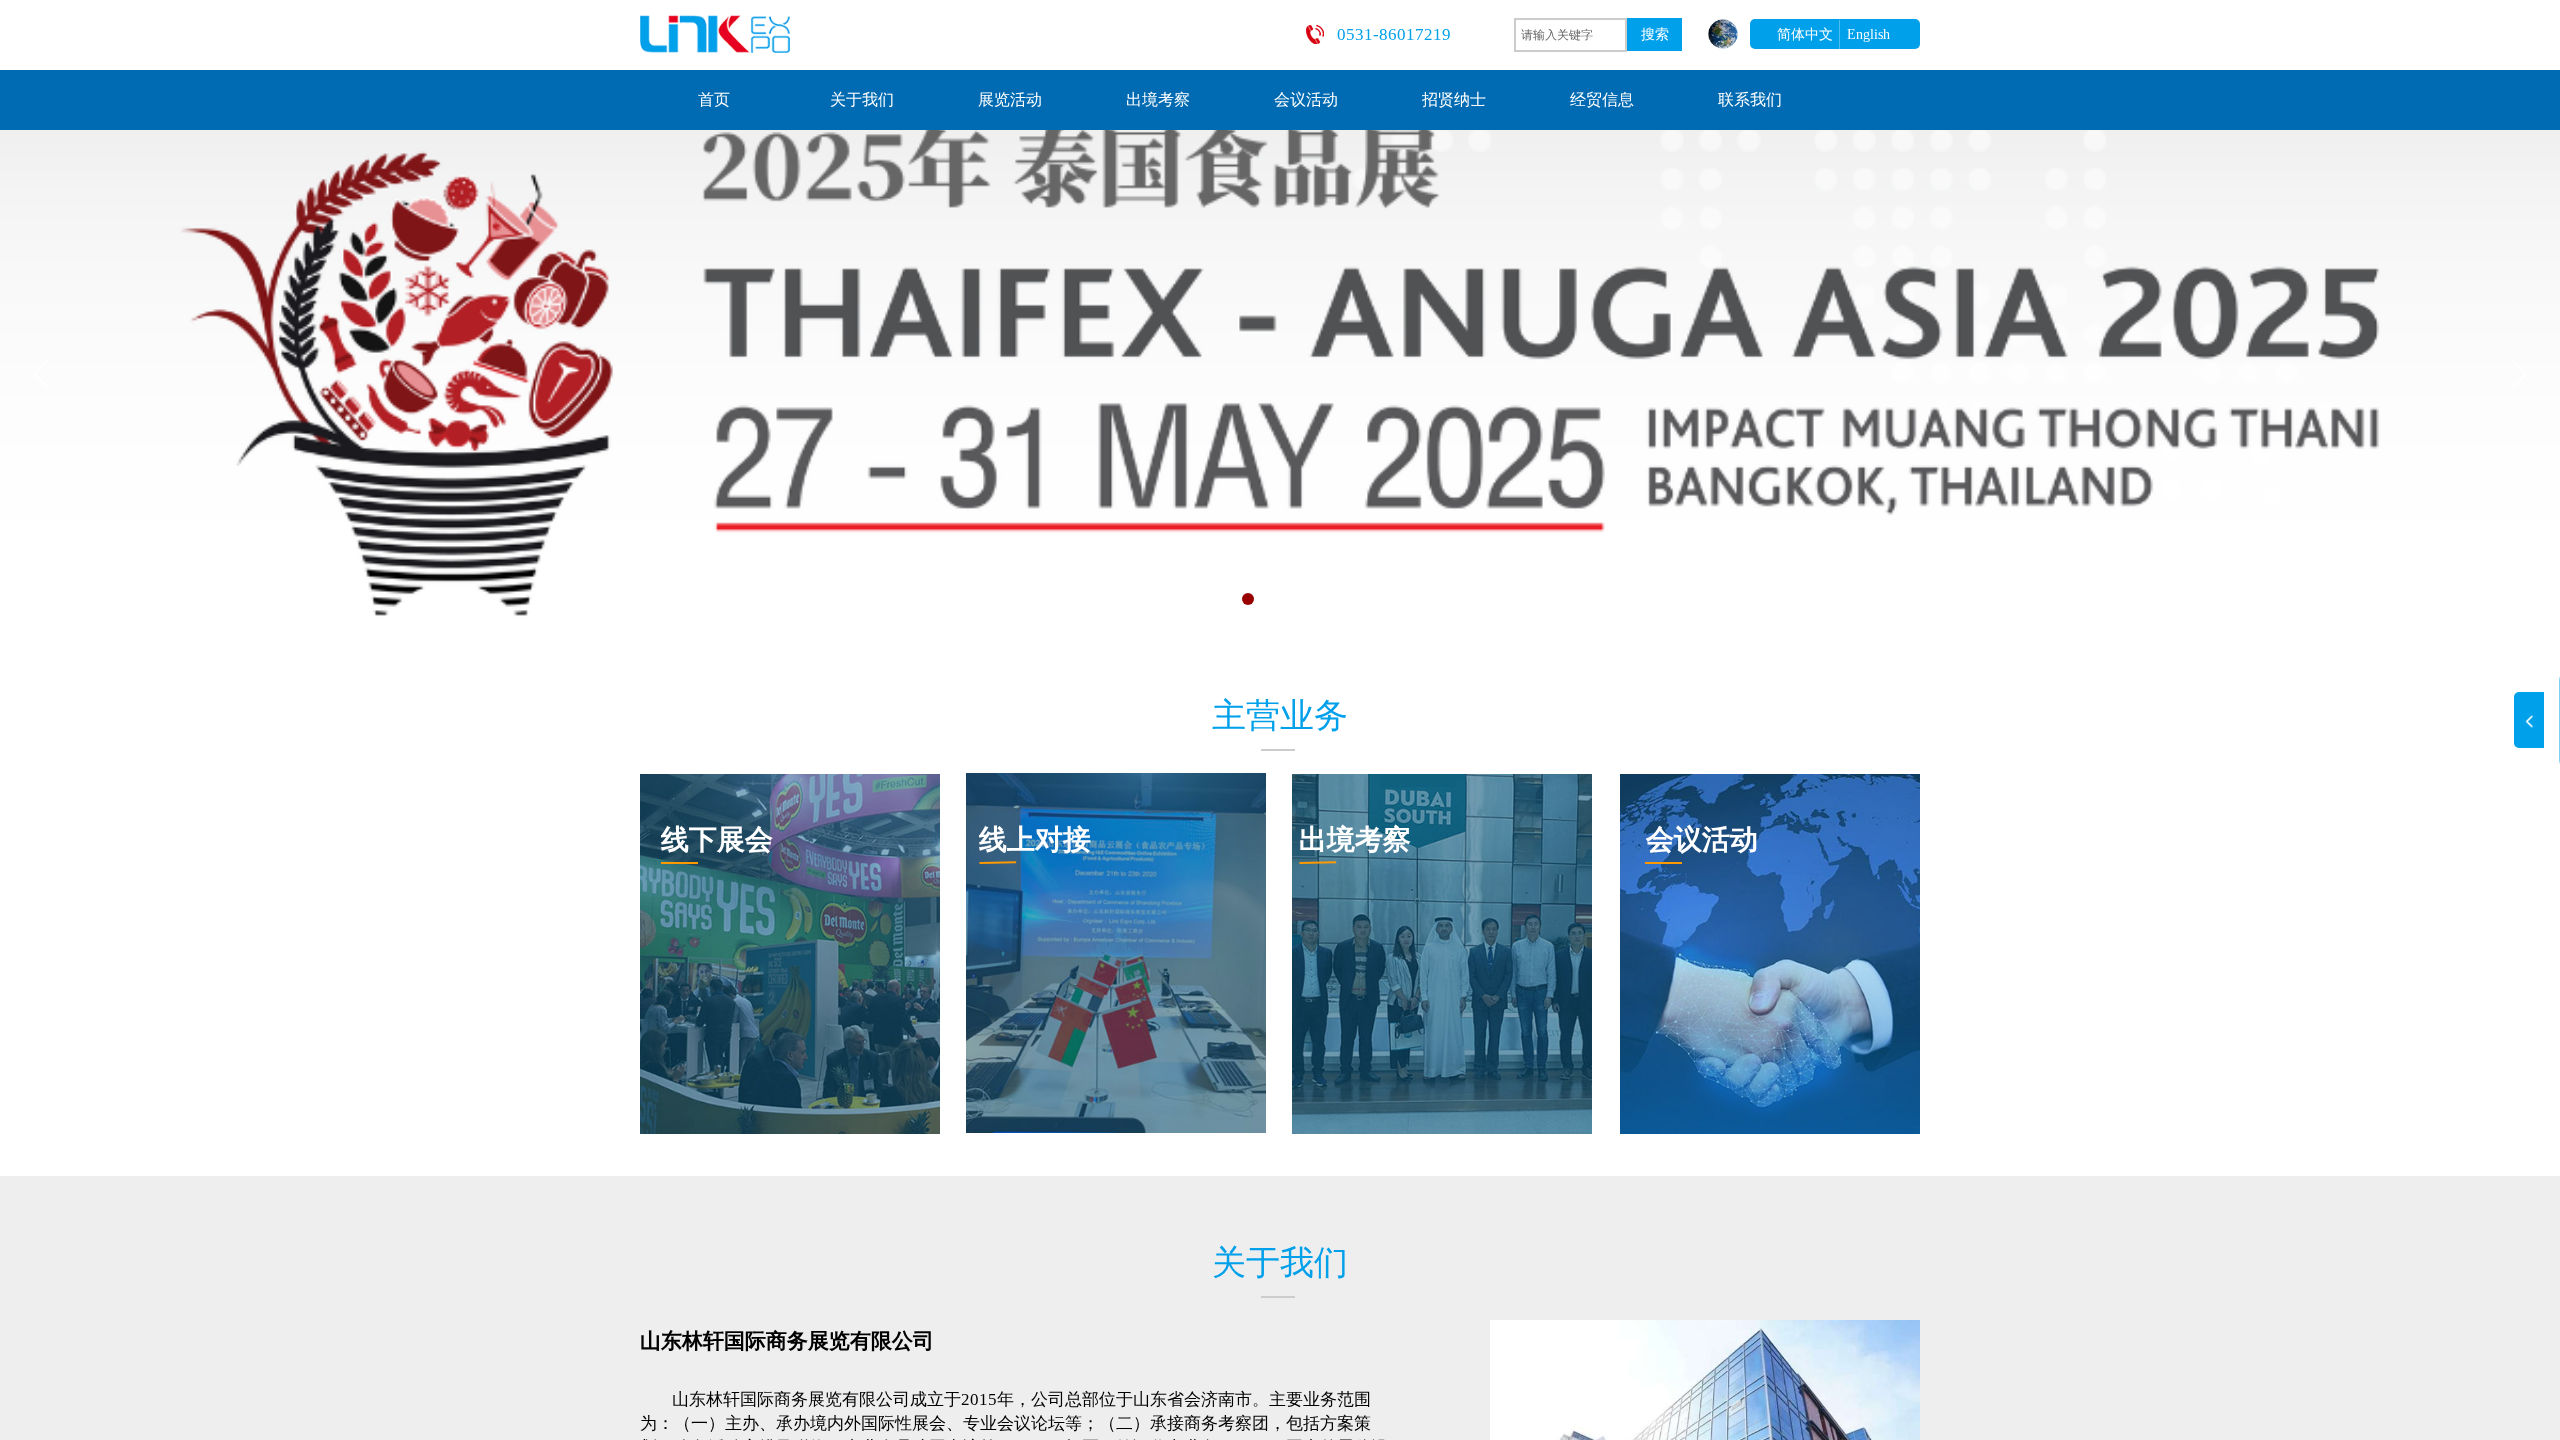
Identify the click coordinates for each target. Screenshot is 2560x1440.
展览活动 (1010, 99)
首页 (714, 99)
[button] (1164, 599)
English (1868, 34)
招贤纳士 (1454, 99)
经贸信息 (1602, 99)
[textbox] (1570, 35)
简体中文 (1805, 34)
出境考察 (1158, 99)
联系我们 (1750, 99)
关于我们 (862, 99)
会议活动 (1306, 99)
